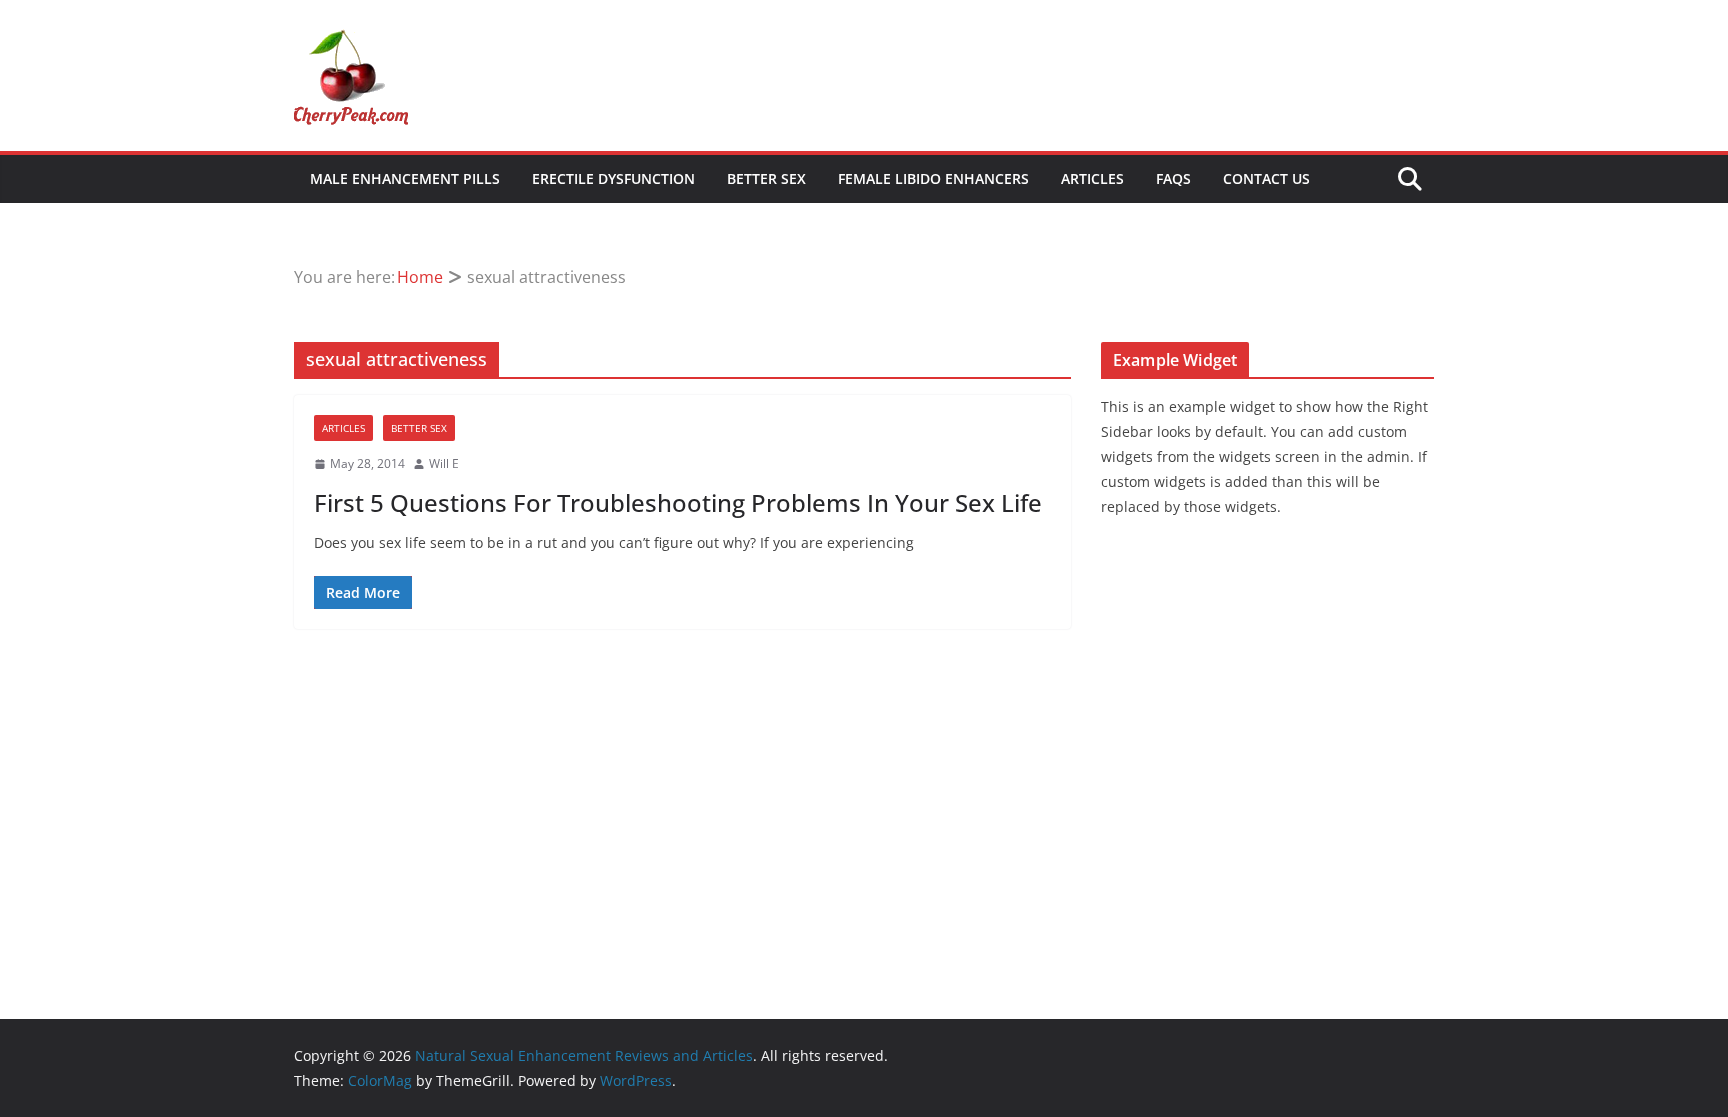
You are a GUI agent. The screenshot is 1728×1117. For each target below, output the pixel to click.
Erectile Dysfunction (613, 178)
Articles (1092, 178)
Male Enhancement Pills (405, 178)
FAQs (1173, 178)
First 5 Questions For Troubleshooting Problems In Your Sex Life (678, 502)
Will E (444, 463)
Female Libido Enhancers (933, 178)
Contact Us (1266, 178)
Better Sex (766, 178)
